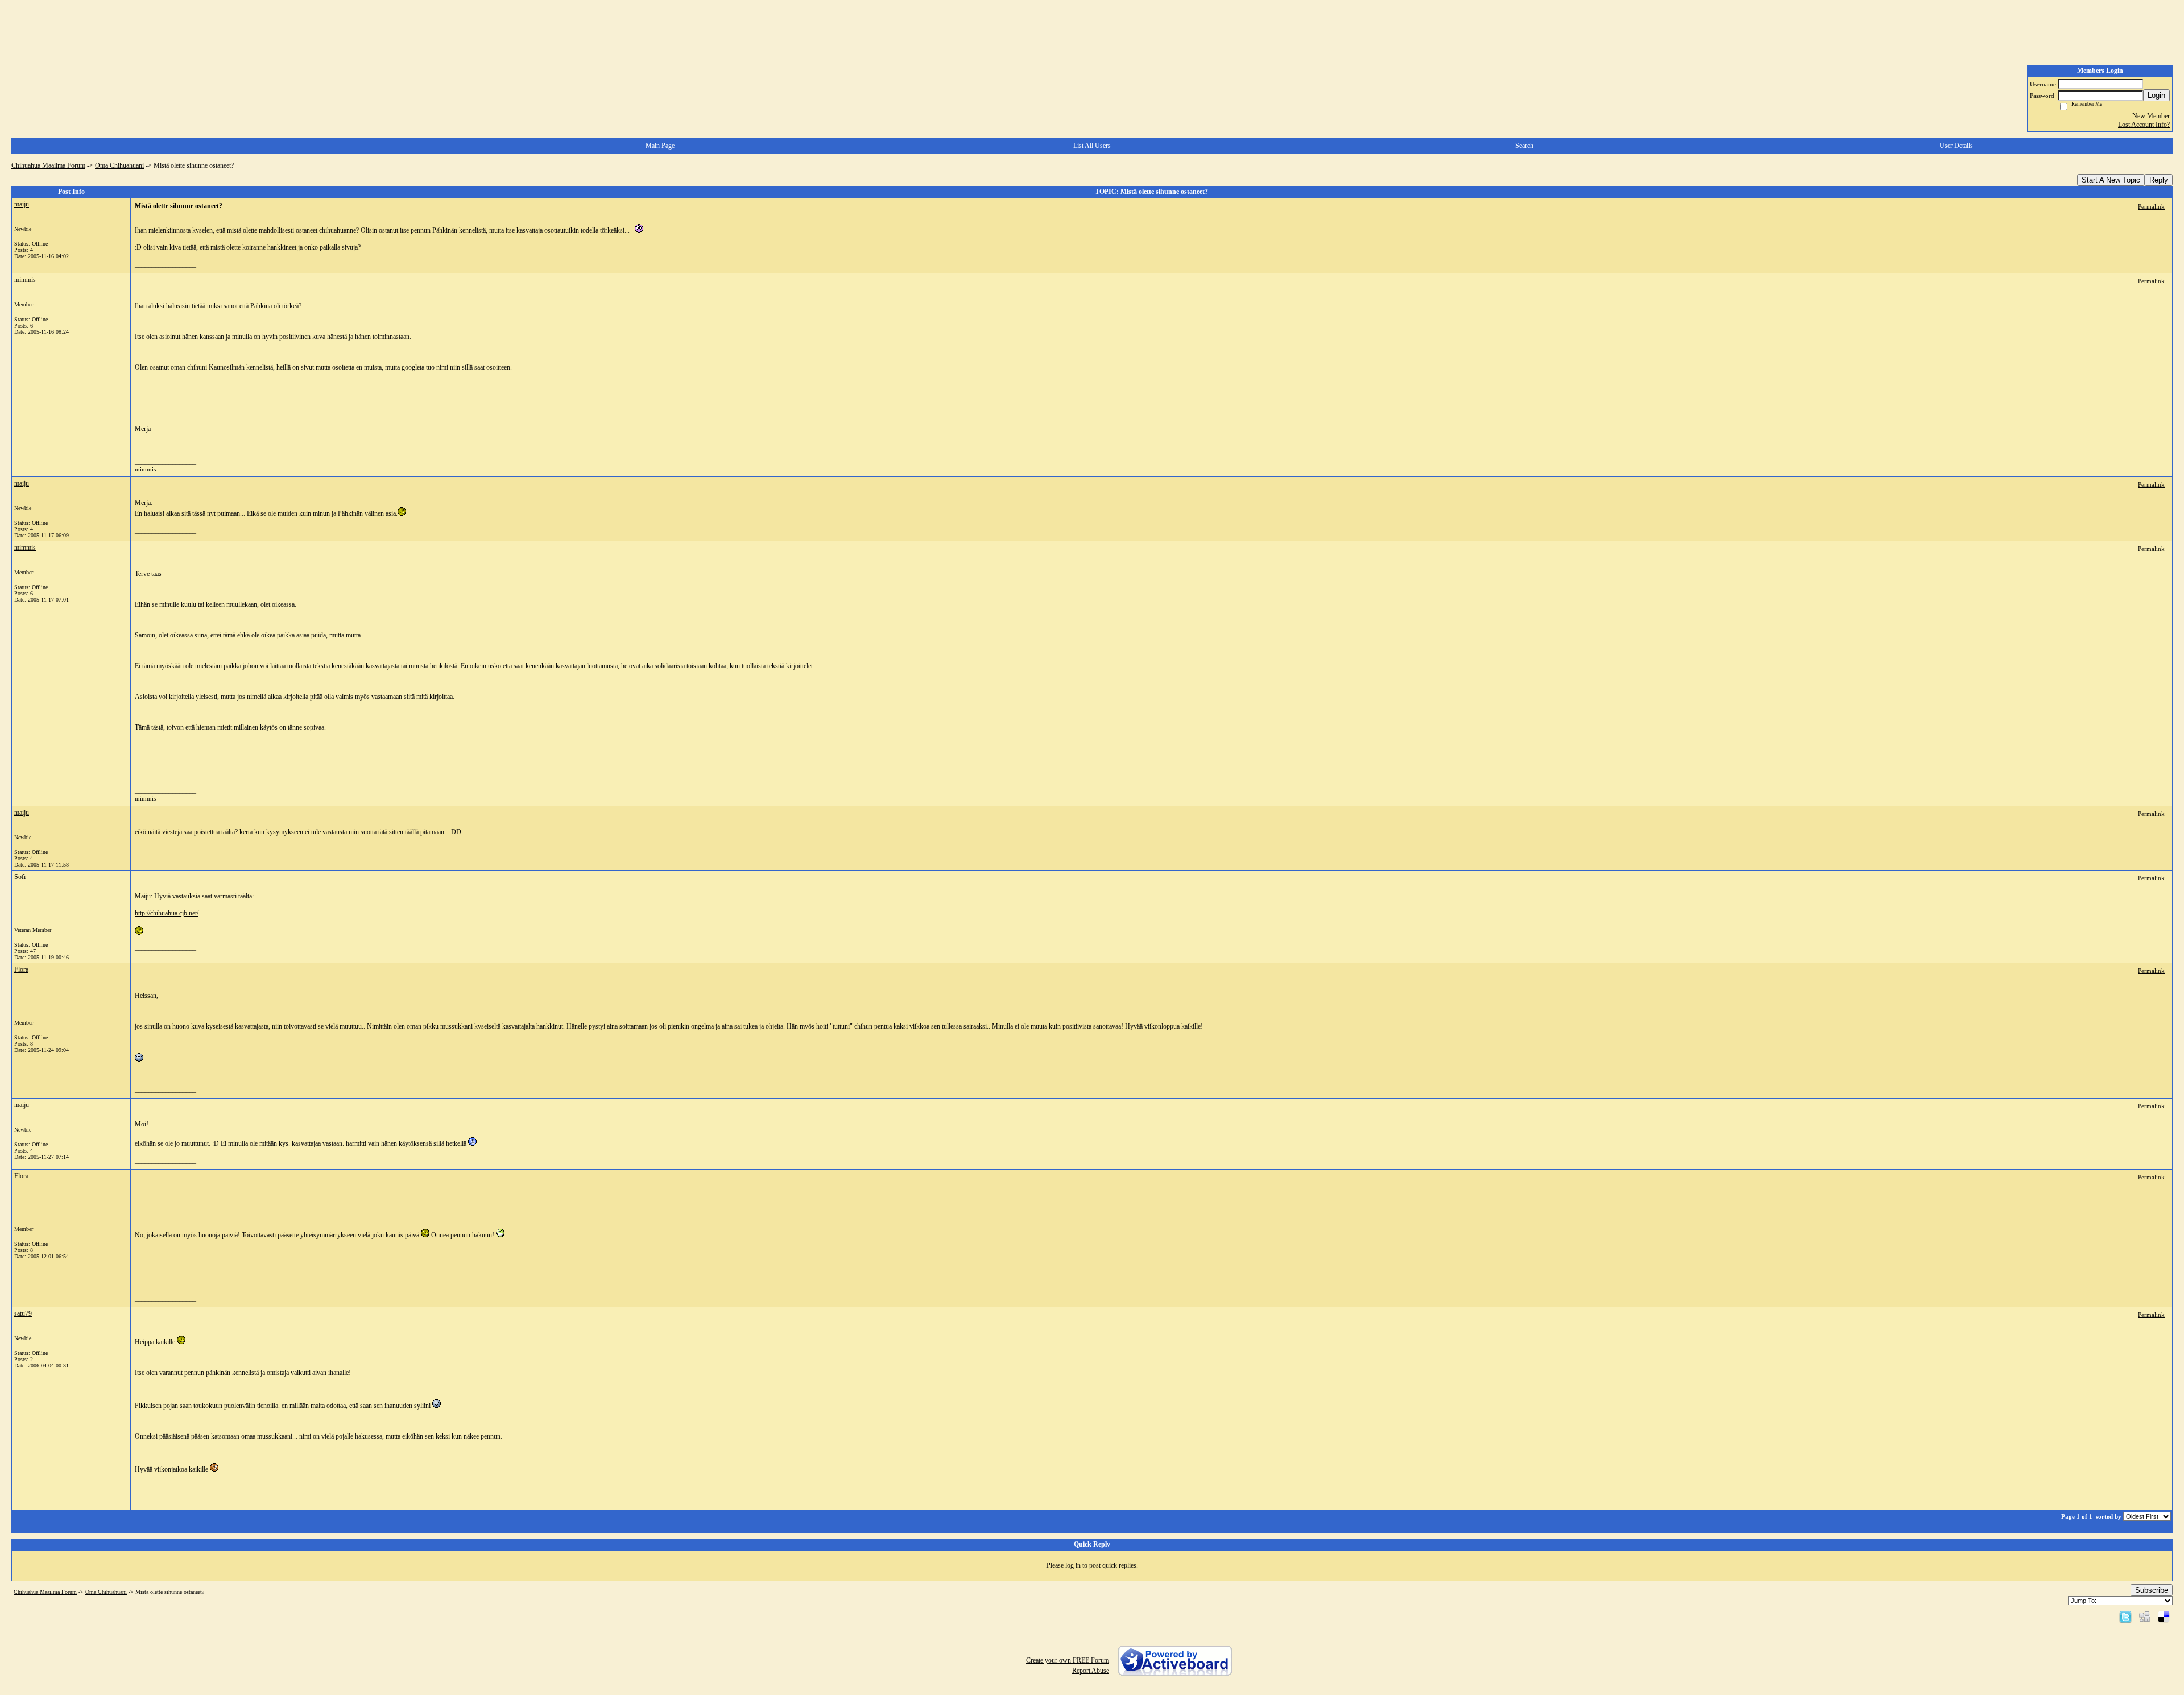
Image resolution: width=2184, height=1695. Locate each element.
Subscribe (2152, 1590)
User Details (1956, 146)
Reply (2159, 180)
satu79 (23, 1313)
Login (2156, 95)
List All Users (1092, 146)
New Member (2151, 116)
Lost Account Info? (2144, 125)
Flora (21, 969)
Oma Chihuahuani (119, 165)
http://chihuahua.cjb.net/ (167, 913)
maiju (22, 204)
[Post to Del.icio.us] (2164, 1617)
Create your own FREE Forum (1068, 1660)
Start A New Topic (2111, 180)
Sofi (20, 877)
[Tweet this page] (2125, 1617)
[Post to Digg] (2145, 1617)
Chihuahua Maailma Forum (48, 165)
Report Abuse (1091, 1671)
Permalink (2151, 206)
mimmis (25, 280)
